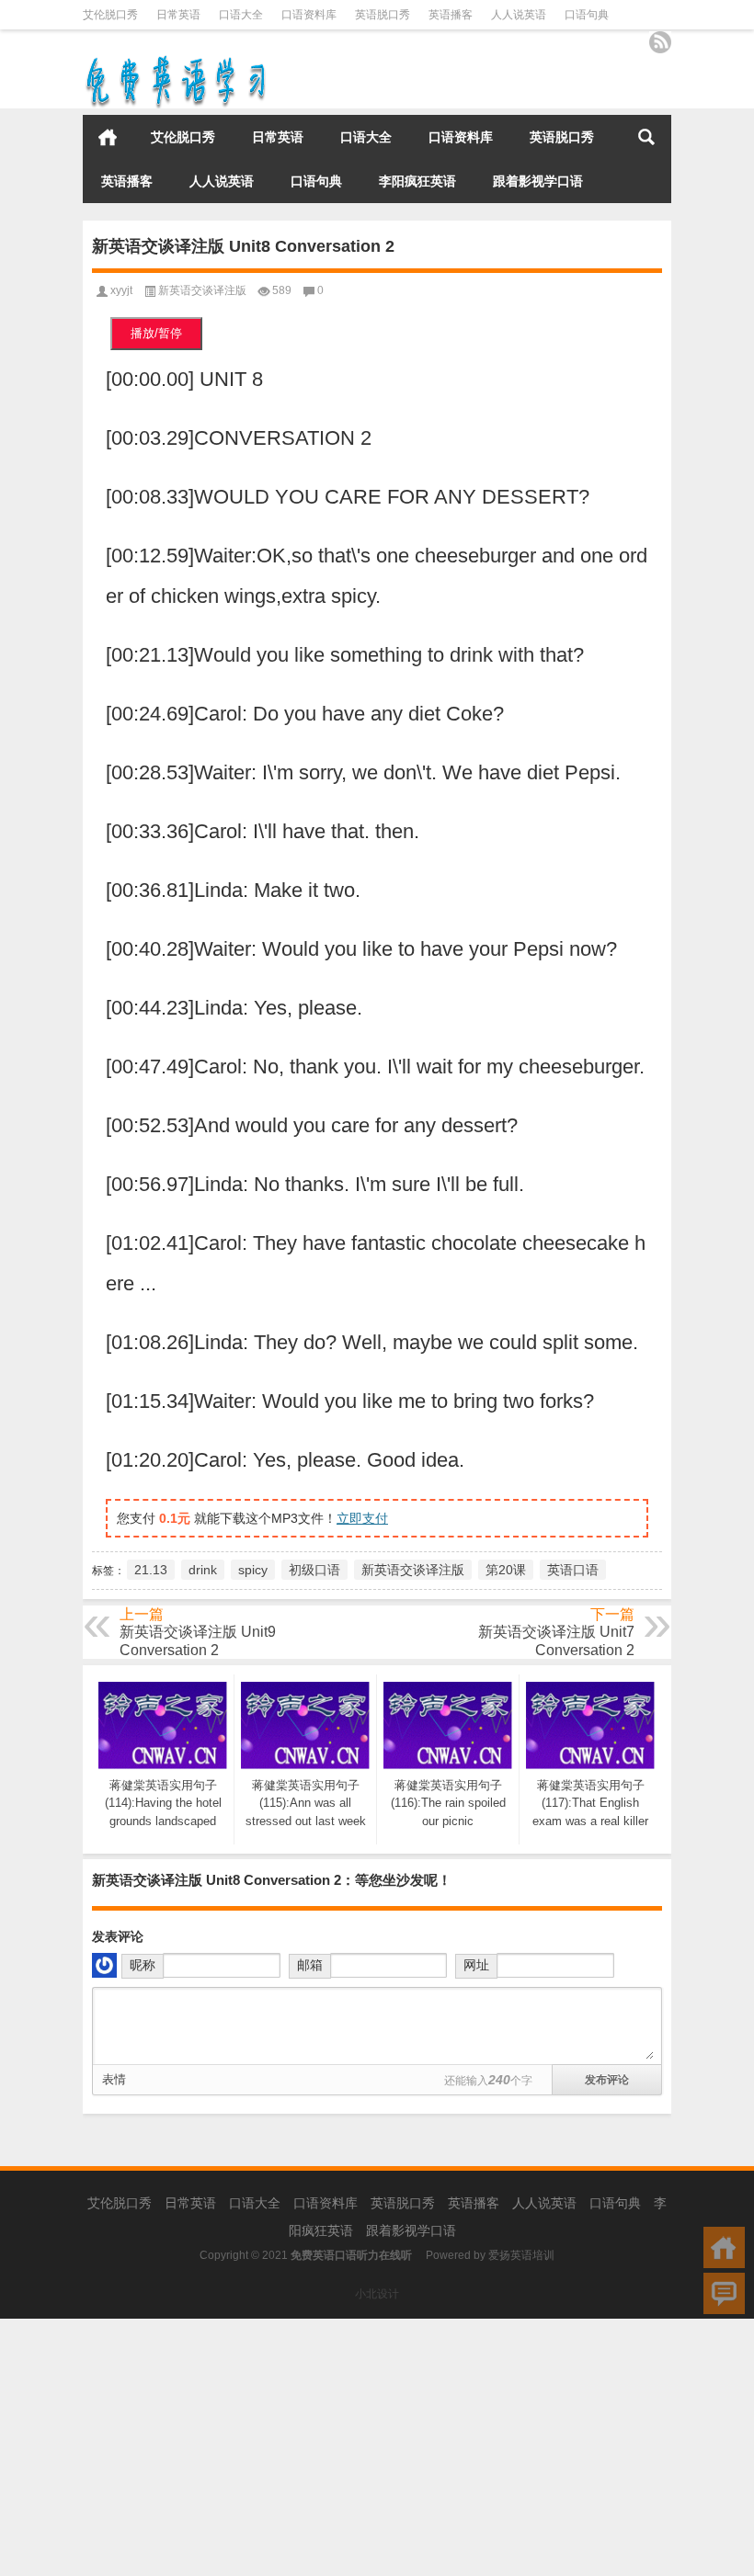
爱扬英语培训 (521, 2255)
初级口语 (314, 1570)
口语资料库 (309, 15)
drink (203, 1570)
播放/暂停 (156, 333)
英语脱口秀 (383, 15)
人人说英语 (519, 15)
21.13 (151, 1570)
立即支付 (362, 1518)
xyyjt (121, 290)
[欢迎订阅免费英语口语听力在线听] (660, 42)
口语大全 (241, 15)
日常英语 (178, 15)
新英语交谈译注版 (202, 290)
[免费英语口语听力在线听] (175, 59)
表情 (114, 2079)
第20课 (506, 1570)
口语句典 (587, 15)
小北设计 (377, 2294)
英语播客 (451, 15)
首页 (108, 137)
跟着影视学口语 (538, 181)
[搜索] (646, 137)
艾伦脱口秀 (110, 15)
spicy (253, 1570)
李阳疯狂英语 (417, 181)
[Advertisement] (377, 2447)
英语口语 (573, 1570)
